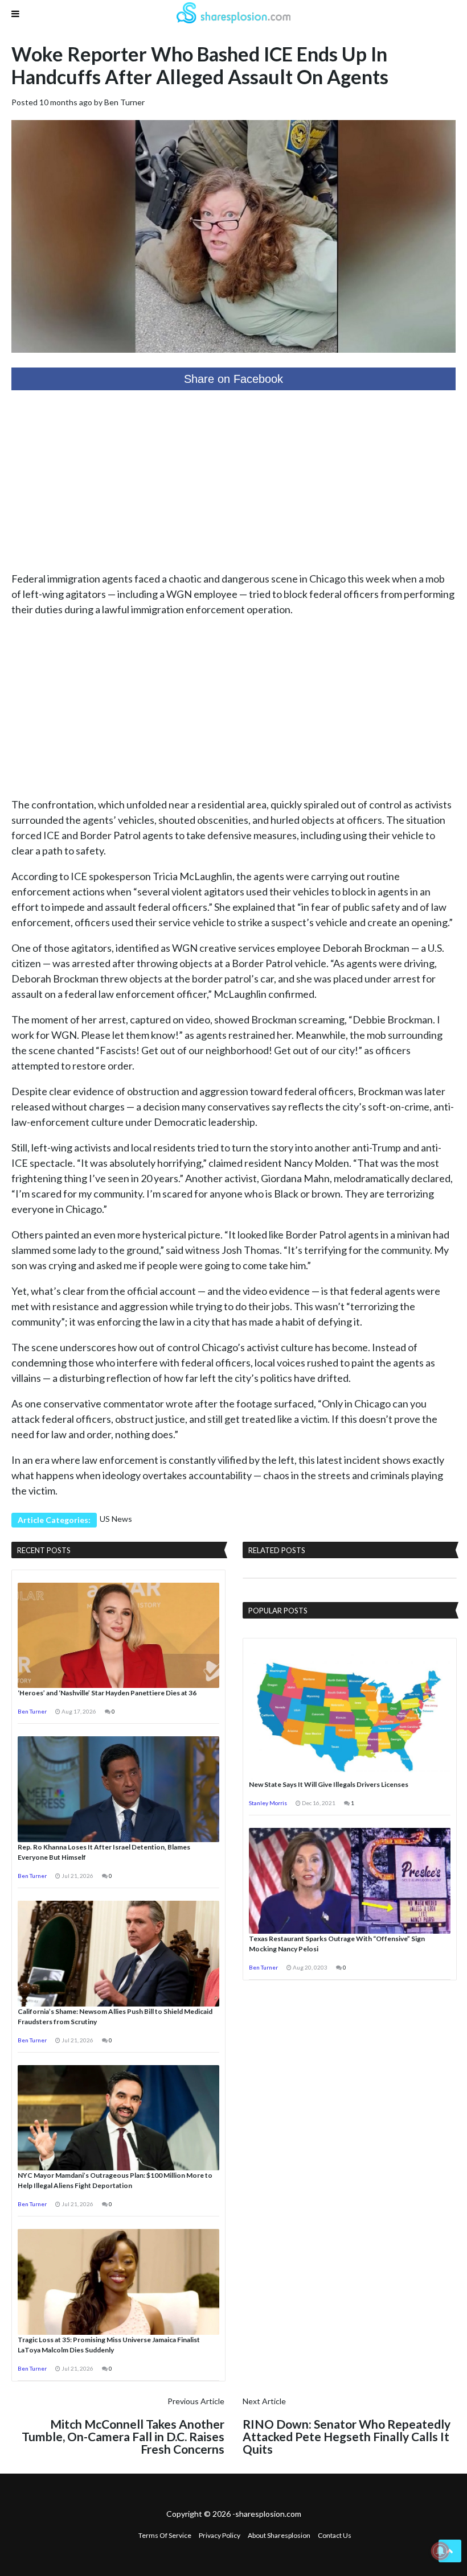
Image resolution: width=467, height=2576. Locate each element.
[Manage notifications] (440, 2551)
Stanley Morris (268, 1803)
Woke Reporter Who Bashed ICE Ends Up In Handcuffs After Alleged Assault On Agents (200, 65)
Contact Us (335, 2535)
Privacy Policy (220, 2535)
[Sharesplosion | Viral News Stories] (233, 15)
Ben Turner (124, 102)
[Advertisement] (233, 481)
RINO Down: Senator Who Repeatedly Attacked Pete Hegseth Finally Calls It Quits (347, 2436)
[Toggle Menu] (15, 14)
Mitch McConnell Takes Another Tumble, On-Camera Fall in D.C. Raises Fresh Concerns (123, 2436)
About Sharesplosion (279, 2535)
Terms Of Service (165, 2535)
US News (116, 1519)
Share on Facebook (233, 379)
